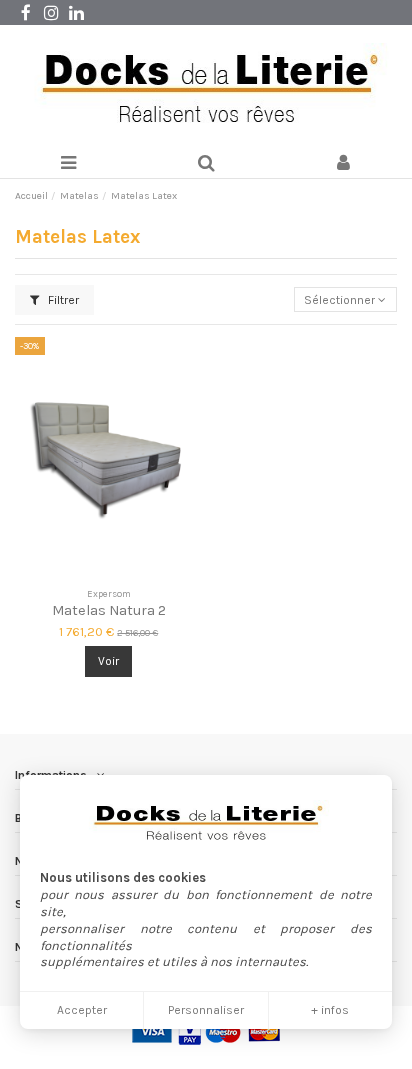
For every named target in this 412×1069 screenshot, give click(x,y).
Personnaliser (206, 1010)
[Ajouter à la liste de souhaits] (85, 574)
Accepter (82, 1010)
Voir (108, 661)
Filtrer (62, 300)
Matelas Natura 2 (109, 610)
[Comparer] (109, 574)
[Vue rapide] (133, 574)
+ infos (330, 1010)
